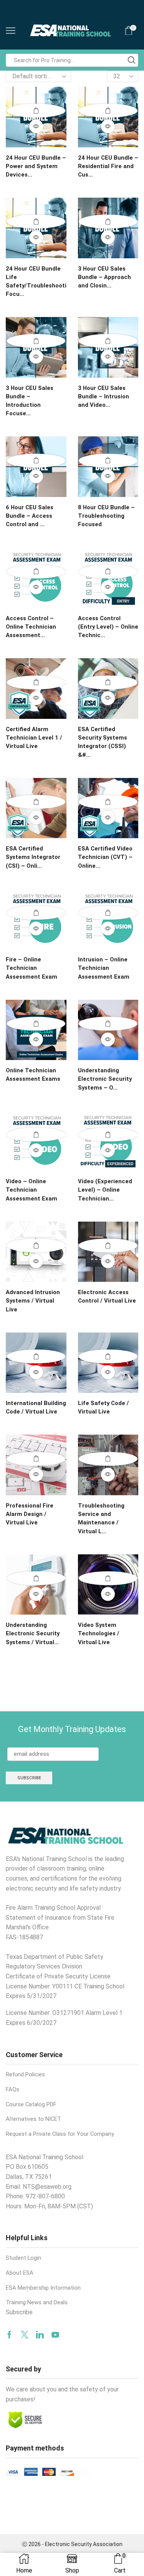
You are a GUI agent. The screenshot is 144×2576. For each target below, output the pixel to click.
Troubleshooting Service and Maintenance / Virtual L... (101, 1518)
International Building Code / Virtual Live (36, 1407)
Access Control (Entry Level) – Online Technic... (108, 627)
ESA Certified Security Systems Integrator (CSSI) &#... (103, 742)
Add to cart (36, 111)
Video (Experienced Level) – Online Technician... (105, 1190)
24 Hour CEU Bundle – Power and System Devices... (36, 166)
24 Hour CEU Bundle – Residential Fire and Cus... (108, 166)
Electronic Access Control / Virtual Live (107, 1296)
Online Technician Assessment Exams (33, 1075)
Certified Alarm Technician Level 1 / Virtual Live (34, 738)
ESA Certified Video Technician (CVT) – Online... (105, 857)
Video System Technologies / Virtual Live (99, 1633)
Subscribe (19, 2312)
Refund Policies (25, 2074)
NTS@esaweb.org (47, 2187)
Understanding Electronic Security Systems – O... (105, 1079)
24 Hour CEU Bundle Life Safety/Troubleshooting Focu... (36, 282)
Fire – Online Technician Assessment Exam (31, 968)
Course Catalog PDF (31, 2104)
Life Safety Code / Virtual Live (103, 1407)
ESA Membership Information (43, 2288)
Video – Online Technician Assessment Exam (31, 1190)
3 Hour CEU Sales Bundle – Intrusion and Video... (103, 396)
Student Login (23, 2258)
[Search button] (132, 60)
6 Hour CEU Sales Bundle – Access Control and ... (30, 516)
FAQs (12, 2089)
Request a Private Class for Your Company (60, 2134)
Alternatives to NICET (33, 2119)
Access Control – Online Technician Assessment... (31, 627)
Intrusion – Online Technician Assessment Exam (104, 968)
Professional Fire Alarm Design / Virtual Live (30, 1514)
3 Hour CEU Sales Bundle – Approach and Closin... (104, 277)
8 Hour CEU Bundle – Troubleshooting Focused (106, 516)
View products (36, 571)
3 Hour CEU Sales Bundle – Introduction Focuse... (30, 401)
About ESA (20, 2273)
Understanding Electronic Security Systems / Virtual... (33, 1633)
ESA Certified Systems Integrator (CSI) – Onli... (33, 857)
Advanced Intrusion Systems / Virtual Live (33, 1301)
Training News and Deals (37, 2302)
